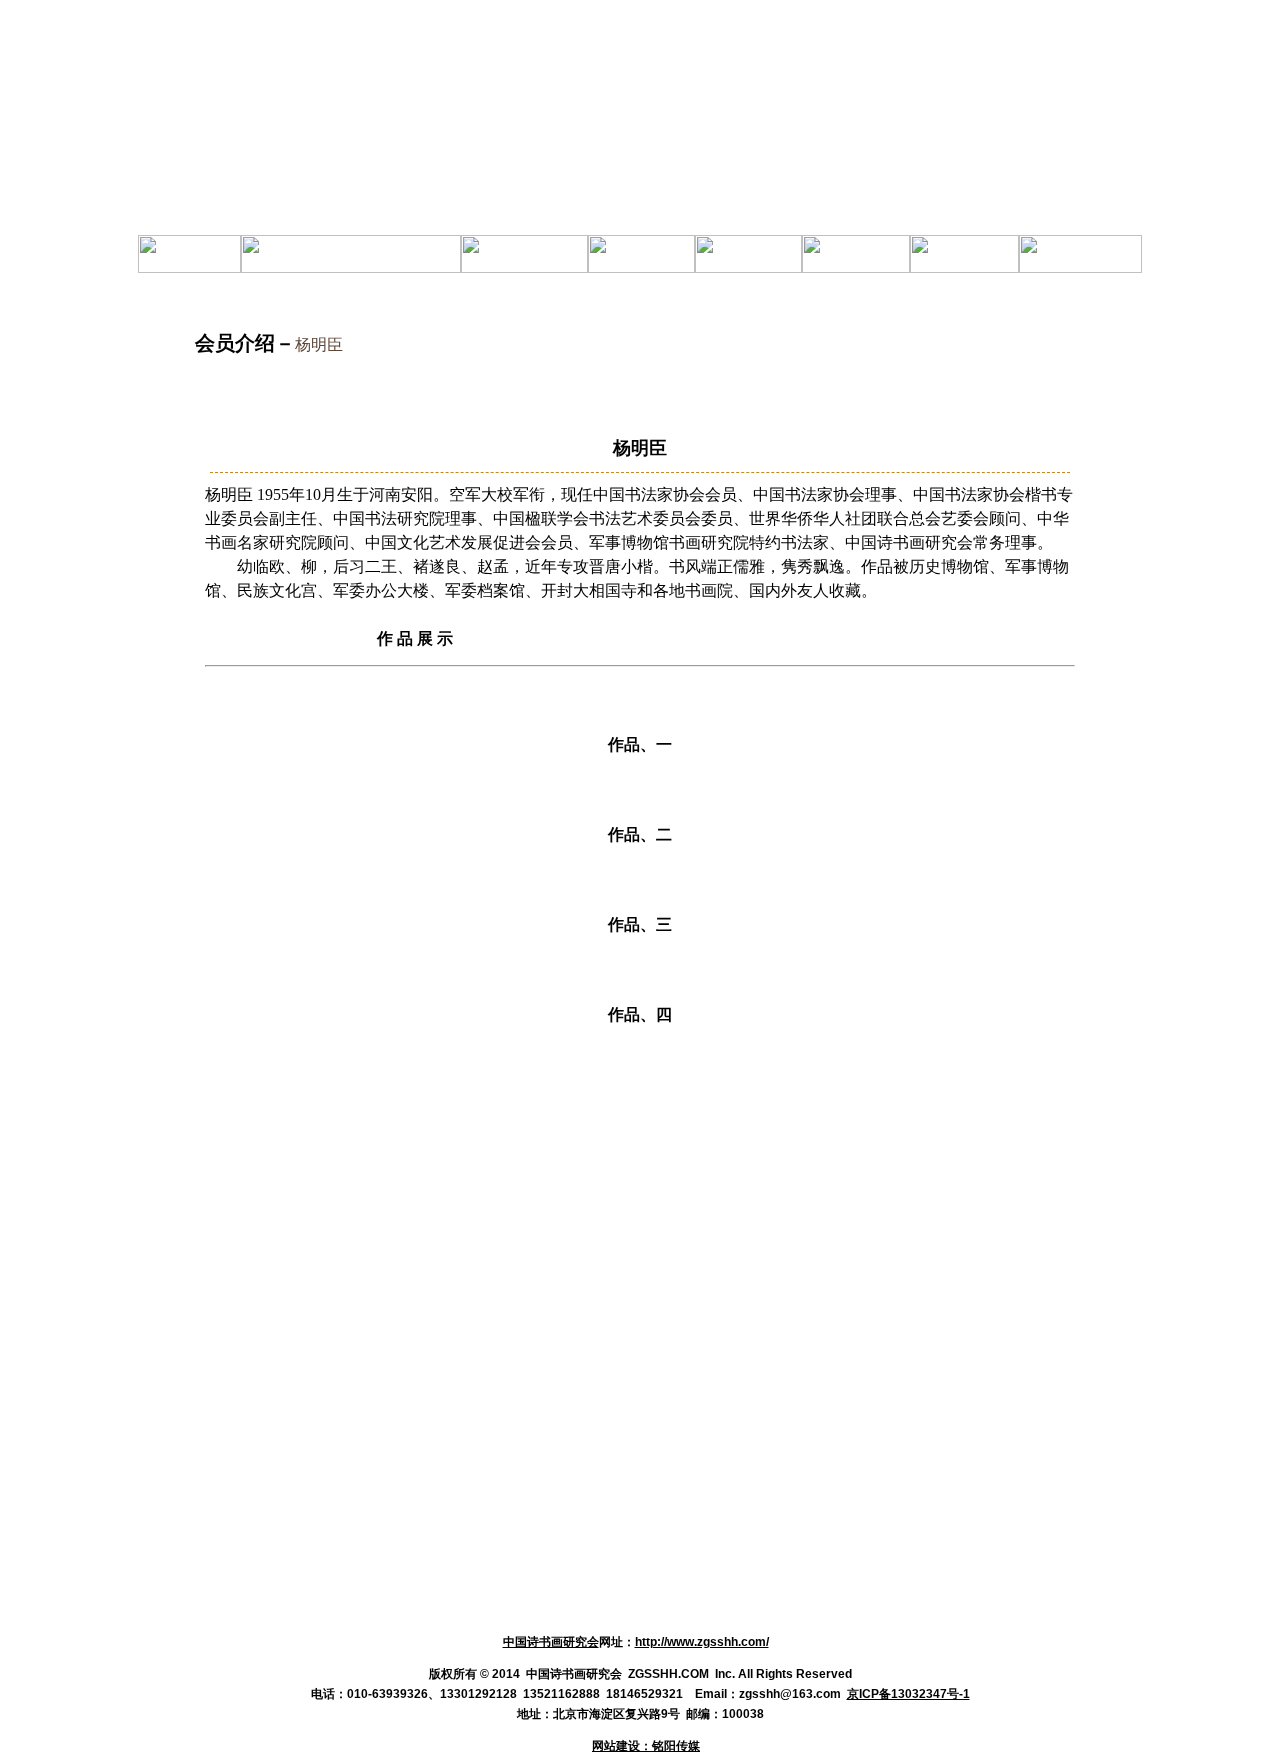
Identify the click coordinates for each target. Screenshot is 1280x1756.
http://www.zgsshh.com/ (702, 1642)
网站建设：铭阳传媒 (646, 1746)
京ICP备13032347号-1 (908, 1694)
